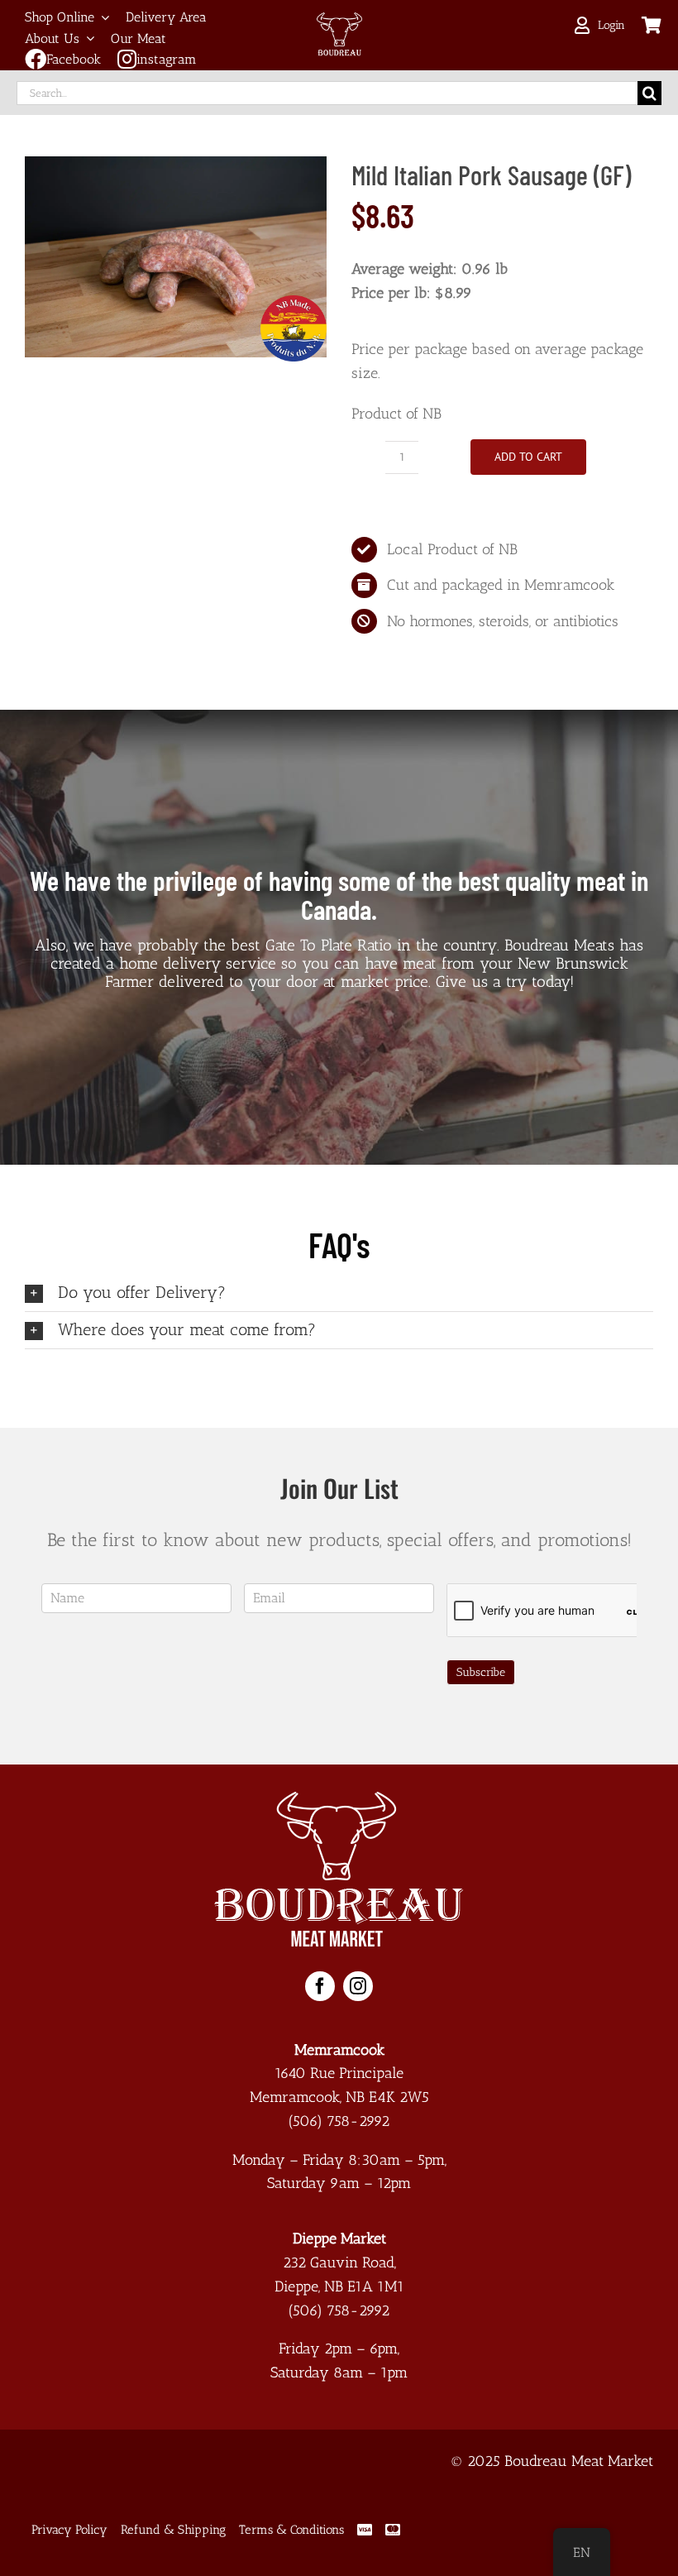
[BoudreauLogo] (339, 20)
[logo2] (339, 1799)
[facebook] (320, 1986)
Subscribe (481, 1672)
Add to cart (528, 457)
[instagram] (358, 1986)
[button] (339, 1293)
